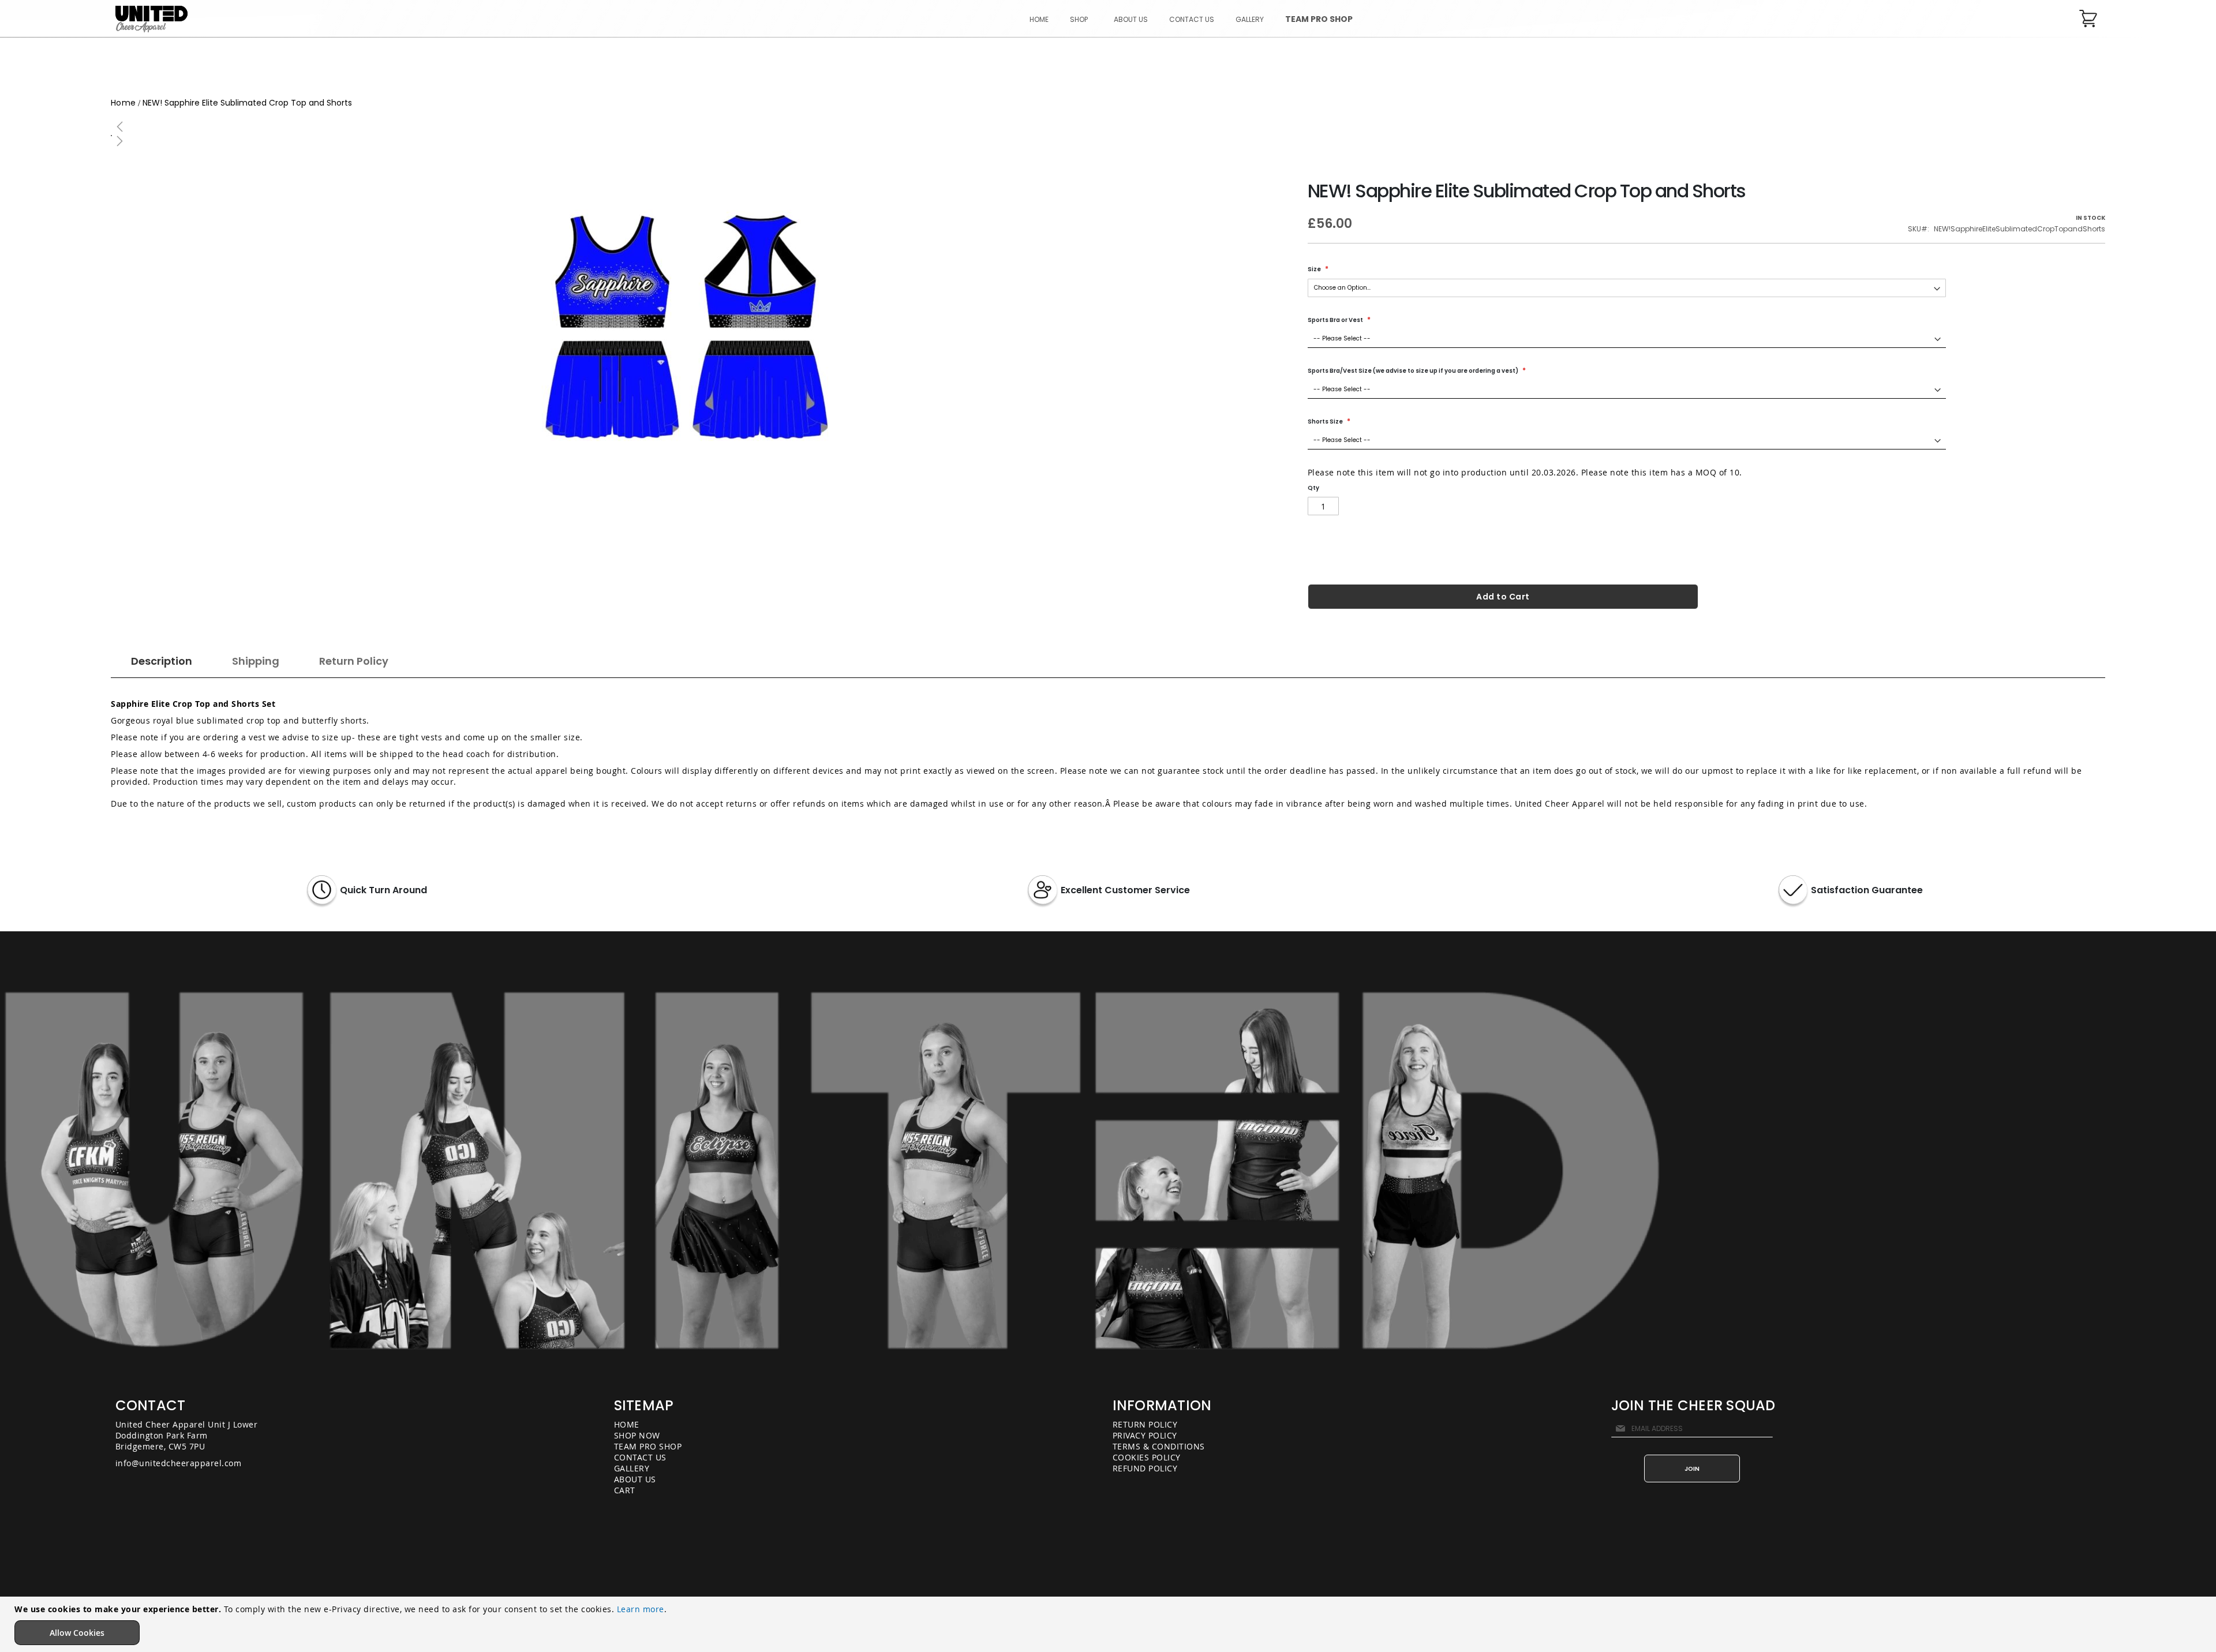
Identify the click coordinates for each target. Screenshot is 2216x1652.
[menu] (1191, 19)
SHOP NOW (637, 1435)
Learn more (641, 1609)
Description (162, 661)
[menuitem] (1081, 19)
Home (123, 103)
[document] (1109, 1624)
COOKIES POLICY (1147, 1457)
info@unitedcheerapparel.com (179, 1463)
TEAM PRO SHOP (648, 1446)
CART (625, 1490)
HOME (627, 1424)
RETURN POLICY (1145, 1424)
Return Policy (354, 661)
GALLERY (632, 1468)
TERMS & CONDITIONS (1159, 1446)
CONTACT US (640, 1457)
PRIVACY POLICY (1145, 1435)
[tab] (162, 664)
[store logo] (151, 19)
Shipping (256, 661)
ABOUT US (635, 1479)
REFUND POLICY (1145, 1468)
